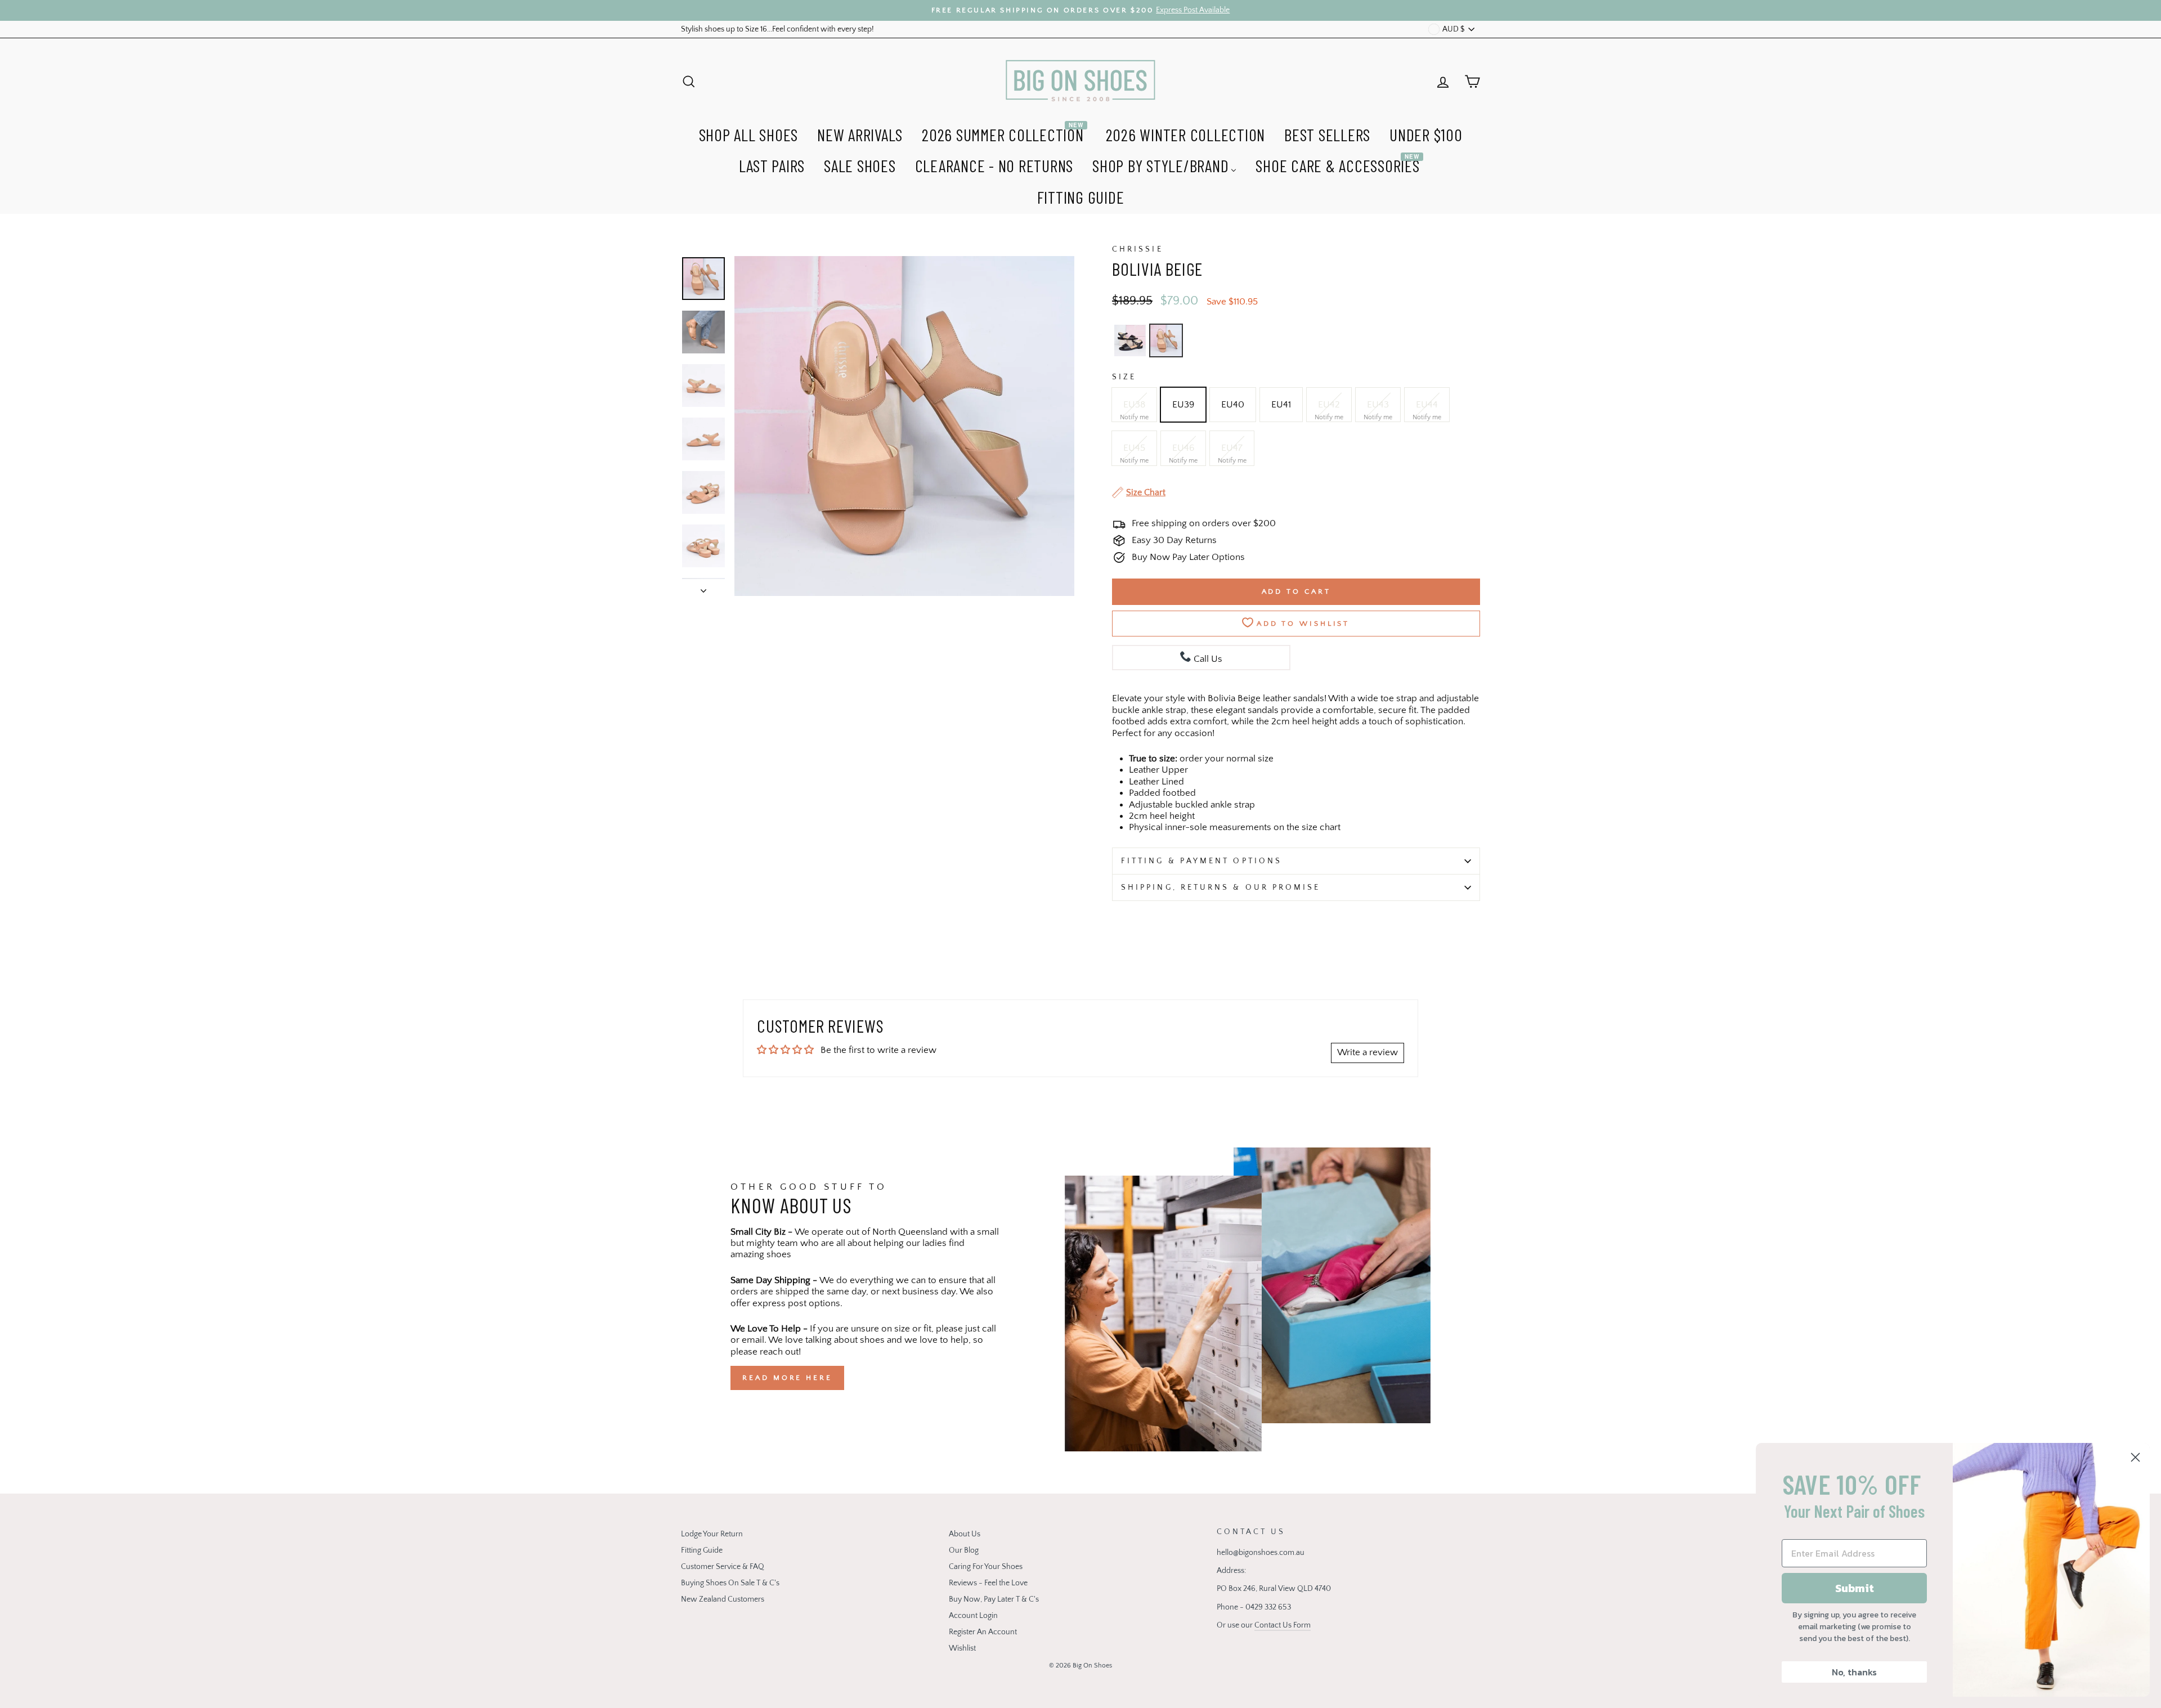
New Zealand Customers (723, 1599)
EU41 (1281, 405)
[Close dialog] (2135, 1457)
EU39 (1183, 405)
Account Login (973, 1616)
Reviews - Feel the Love (988, 1583)
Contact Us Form (1283, 1625)
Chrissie (1138, 249)
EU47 (1232, 448)
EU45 (1134, 448)
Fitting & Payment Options (1201, 861)
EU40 (1233, 405)
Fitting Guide (702, 1550)
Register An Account (983, 1632)
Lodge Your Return (712, 1534)
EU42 (1329, 405)
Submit (1855, 1588)
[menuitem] (749, 133)
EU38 (1134, 405)
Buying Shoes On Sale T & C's (730, 1583)
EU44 (1427, 405)
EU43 (1378, 405)
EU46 (1183, 448)
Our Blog (964, 1550)
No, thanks (1854, 1672)
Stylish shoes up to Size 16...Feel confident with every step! (777, 29)
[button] (1130, 340)
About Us (965, 1534)
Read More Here (787, 1378)
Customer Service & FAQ (723, 1567)
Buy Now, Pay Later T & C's (994, 1599)
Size (1124, 377)
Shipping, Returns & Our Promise (1221, 887)
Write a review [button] (1368, 1052)
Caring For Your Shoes (986, 1567)
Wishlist (962, 1648)
